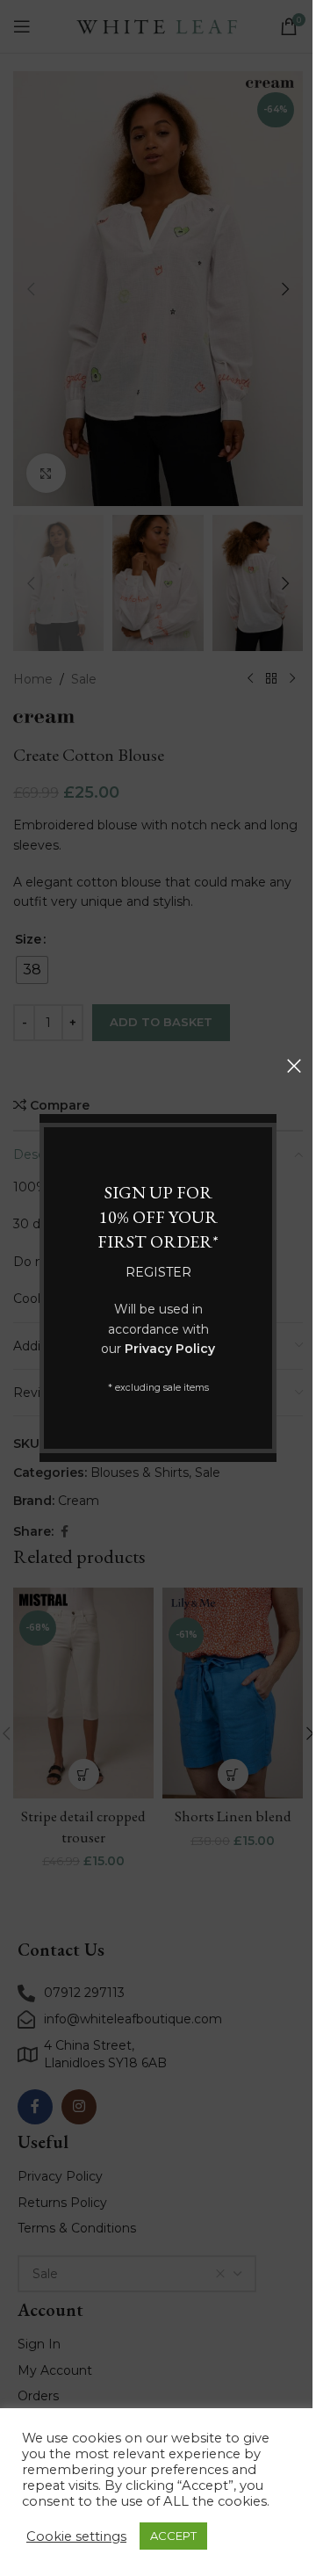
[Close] (294, 1066)
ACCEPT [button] (173, 2536)
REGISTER (158, 1272)
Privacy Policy (170, 1349)
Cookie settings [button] (76, 2536)
